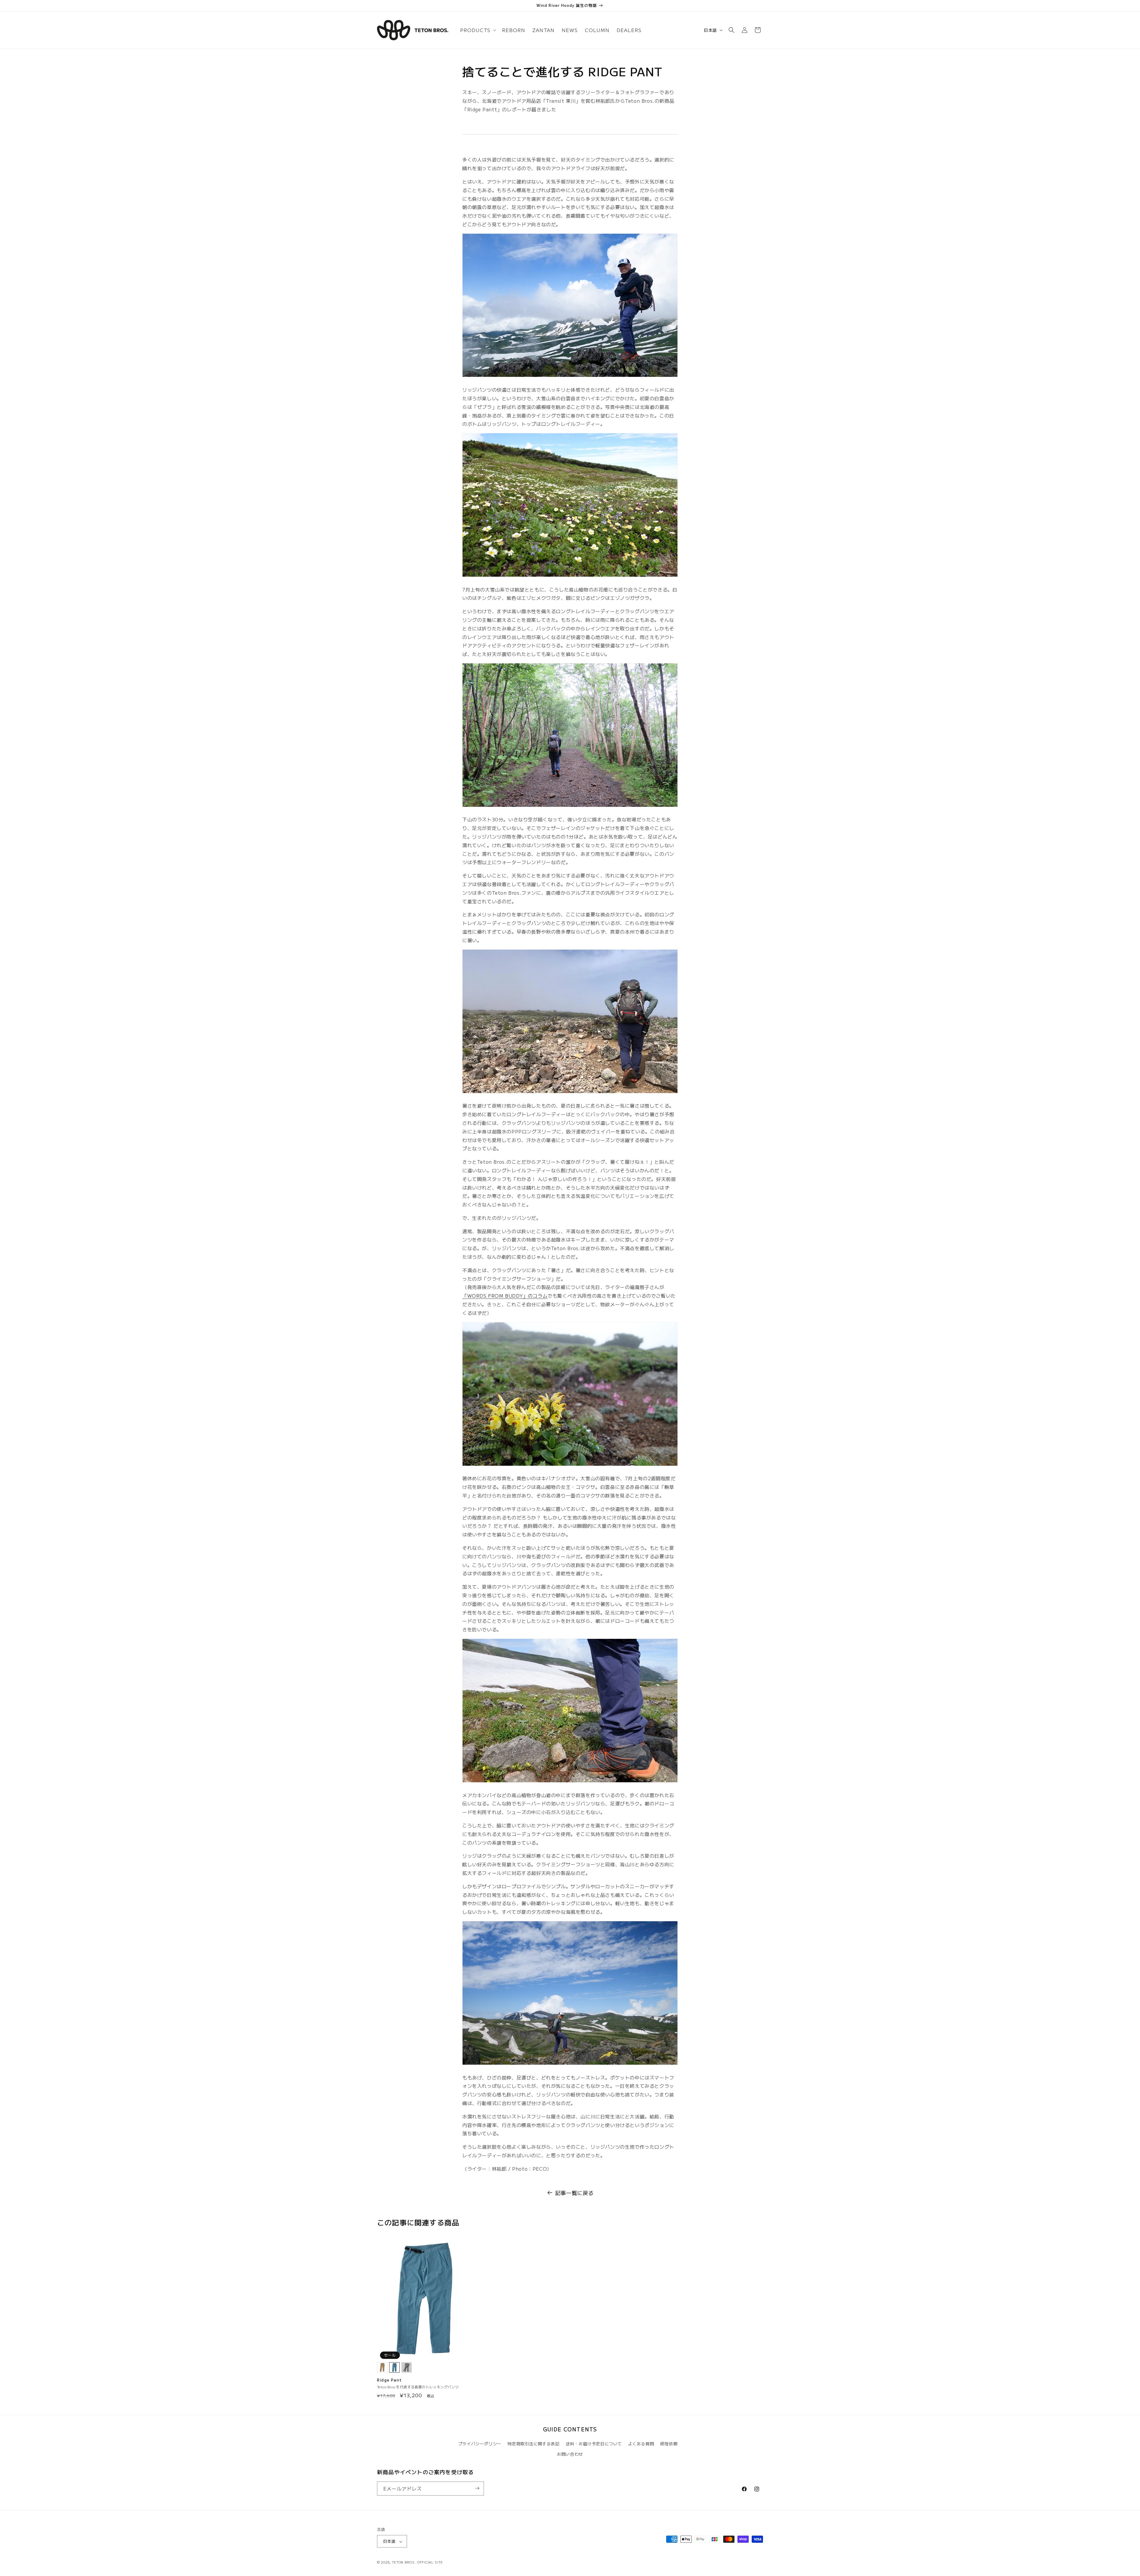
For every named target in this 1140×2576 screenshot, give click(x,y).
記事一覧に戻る (574, 2193)
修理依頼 (669, 2444)
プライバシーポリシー (480, 2444)
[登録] (477, 2488)
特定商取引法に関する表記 (533, 2444)
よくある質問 (641, 2444)
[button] (478, 30)
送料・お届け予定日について (594, 2444)
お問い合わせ (570, 2454)
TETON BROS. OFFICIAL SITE (418, 2562)
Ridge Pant (389, 2380)
